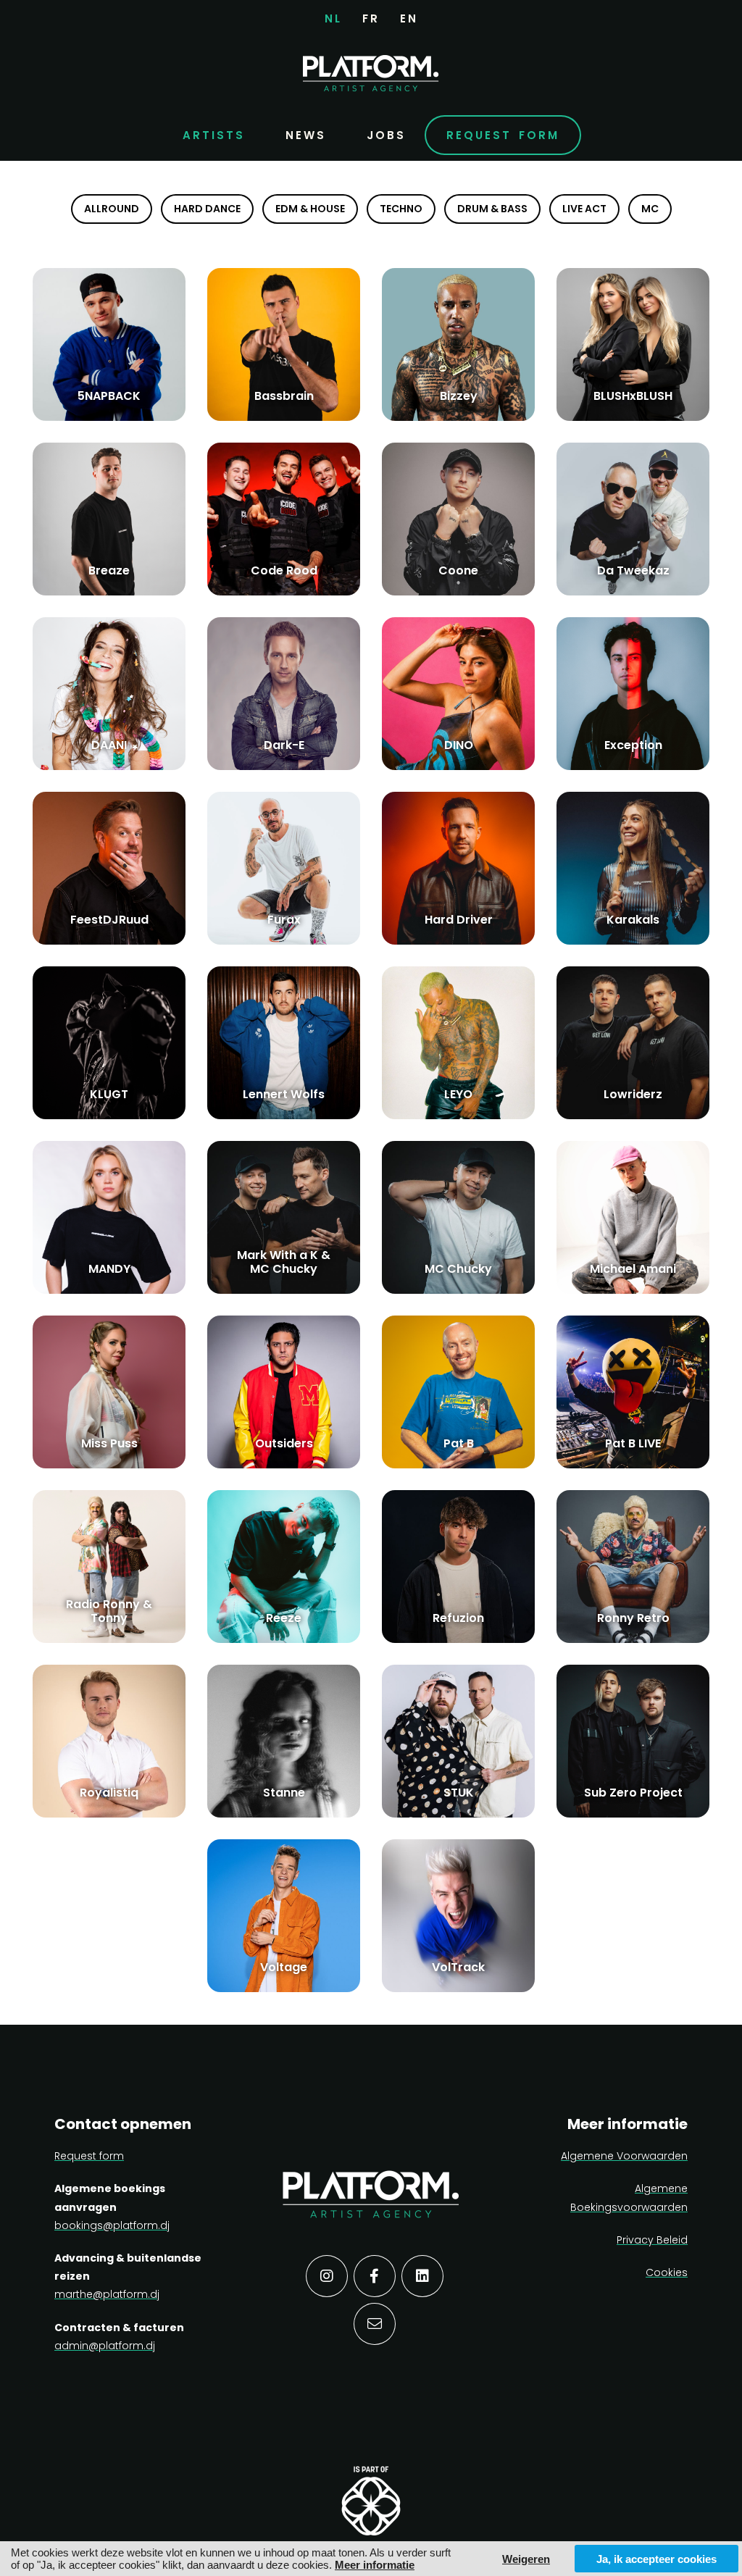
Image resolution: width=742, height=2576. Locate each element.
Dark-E (284, 745)
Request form (503, 135)
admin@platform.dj (105, 2346)
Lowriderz (633, 1094)
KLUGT (109, 1094)
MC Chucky (458, 1269)
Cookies (667, 2272)
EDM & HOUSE (310, 209)
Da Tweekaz (633, 570)
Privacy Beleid (652, 2240)
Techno (401, 209)
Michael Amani (633, 1269)
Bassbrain (284, 396)
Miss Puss (109, 1443)
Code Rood (284, 570)
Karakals (633, 920)
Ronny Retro (633, 1618)
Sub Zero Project (633, 1793)
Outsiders (284, 1443)
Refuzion (458, 1618)
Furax (284, 920)
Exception (633, 745)
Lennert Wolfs (284, 1094)
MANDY (109, 1269)
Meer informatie (375, 2565)
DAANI (109, 745)
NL (333, 18)
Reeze (284, 1618)
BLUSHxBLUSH (633, 396)
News (306, 135)
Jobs (386, 135)
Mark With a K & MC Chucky (284, 1262)
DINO (459, 745)
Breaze (109, 570)
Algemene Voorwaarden (624, 2156)
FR (371, 18)
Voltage (284, 1967)
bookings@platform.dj (112, 2225)
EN (409, 18)
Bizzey (459, 396)
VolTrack (458, 1967)
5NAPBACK (109, 396)
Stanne (284, 1793)
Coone (458, 570)
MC (650, 209)
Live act (584, 209)
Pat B (459, 1443)
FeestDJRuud (109, 920)
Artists (214, 135)
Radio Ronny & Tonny (109, 1611)
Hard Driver (459, 920)
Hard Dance (207, 209)
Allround (112, 209)
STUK (459, 1793)
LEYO (458, 1094)
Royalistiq (109, 1793)
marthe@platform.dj (107, 2294)
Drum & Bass (492, 209)
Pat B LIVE (633, 1443)
